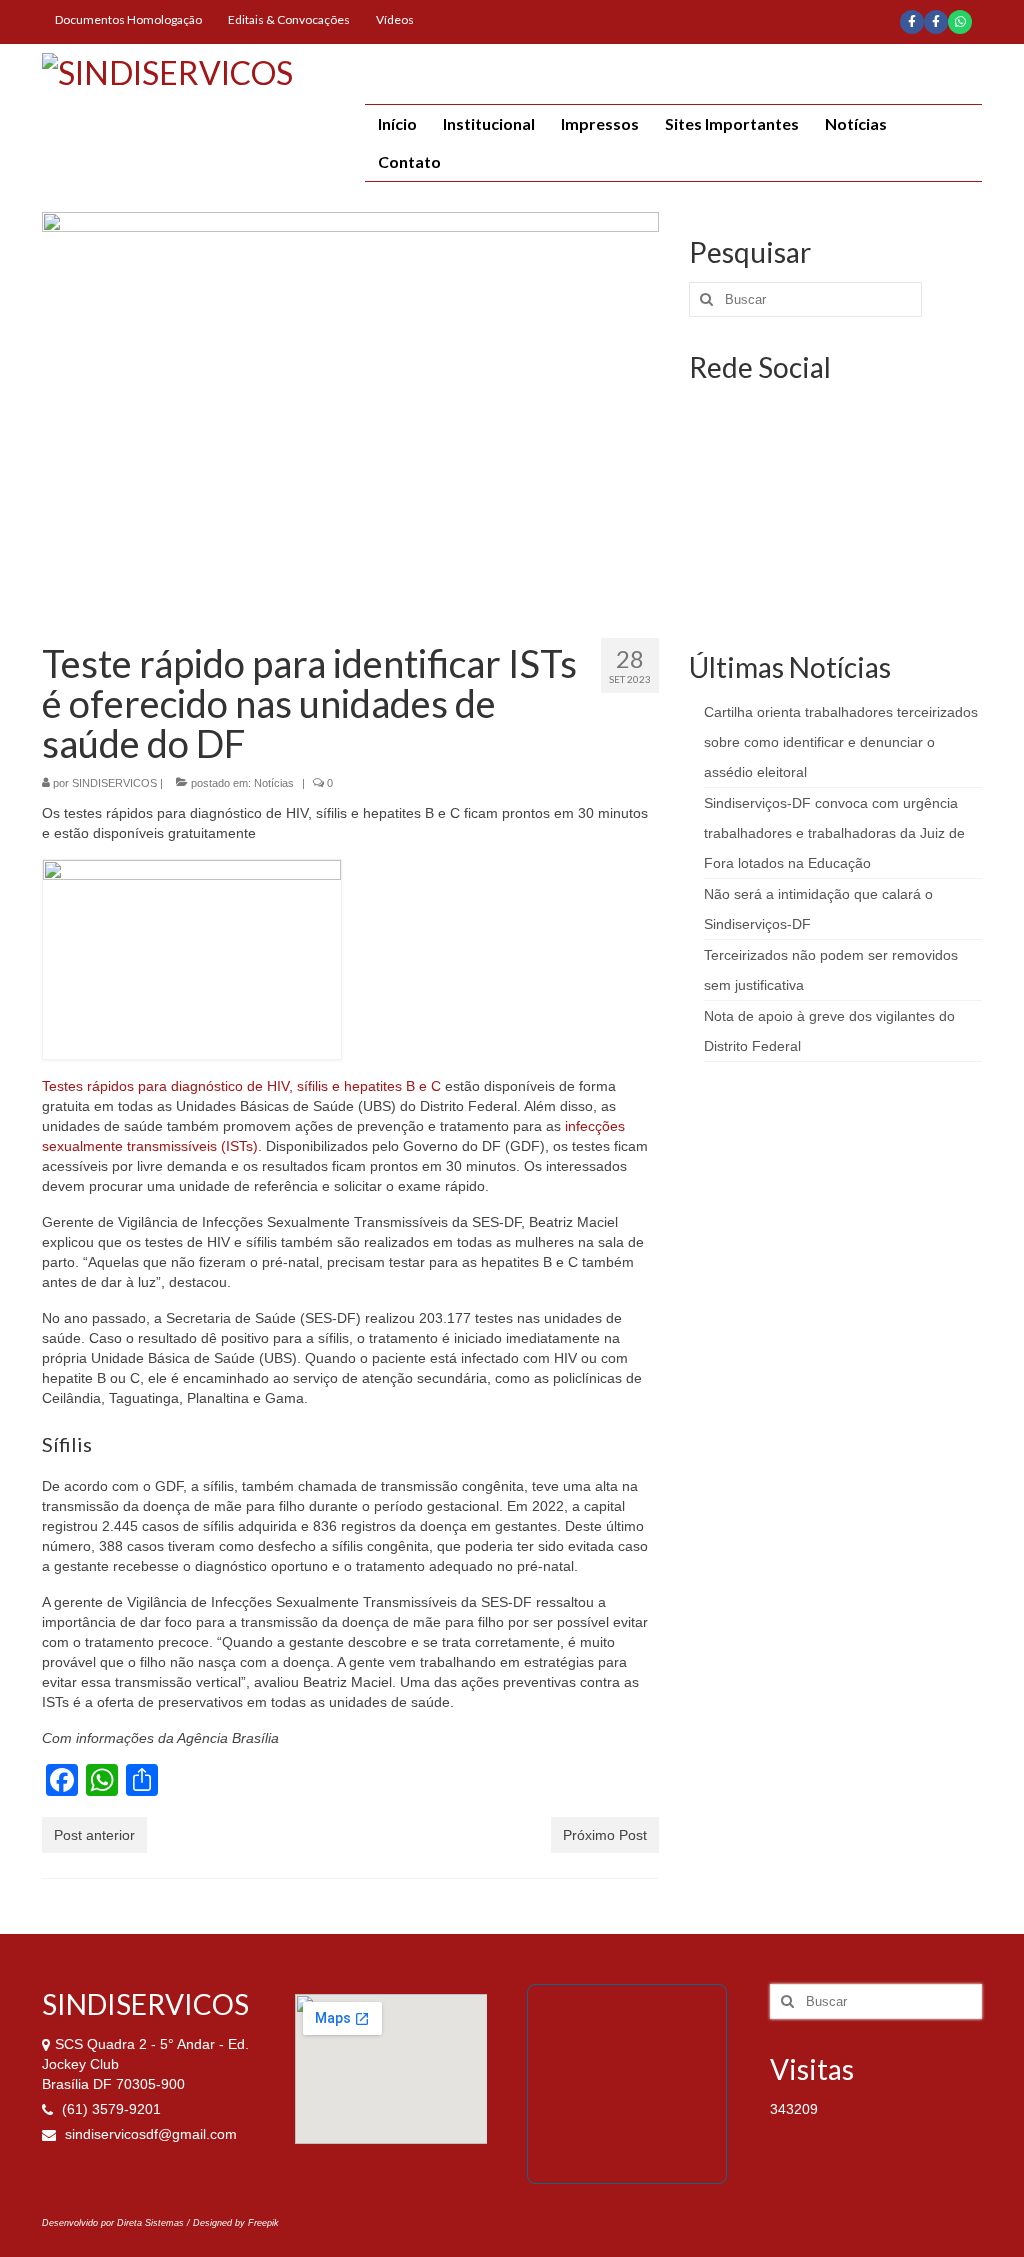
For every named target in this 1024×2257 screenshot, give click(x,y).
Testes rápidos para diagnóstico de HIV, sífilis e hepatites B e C (241, 1086)
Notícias (274, 783)
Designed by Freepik (236, 2223)
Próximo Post (605, 1835)
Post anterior (94, 1835)
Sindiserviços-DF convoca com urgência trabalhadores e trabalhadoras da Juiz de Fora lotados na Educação (834, 833)
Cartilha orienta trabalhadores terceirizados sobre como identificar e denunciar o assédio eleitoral (841, 742)
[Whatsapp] (960, 22)
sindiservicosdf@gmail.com (149, 2134)
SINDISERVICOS (114, 783)
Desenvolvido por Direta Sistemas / (117, 2223)
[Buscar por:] (805, 299)
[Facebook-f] (912, 22)
